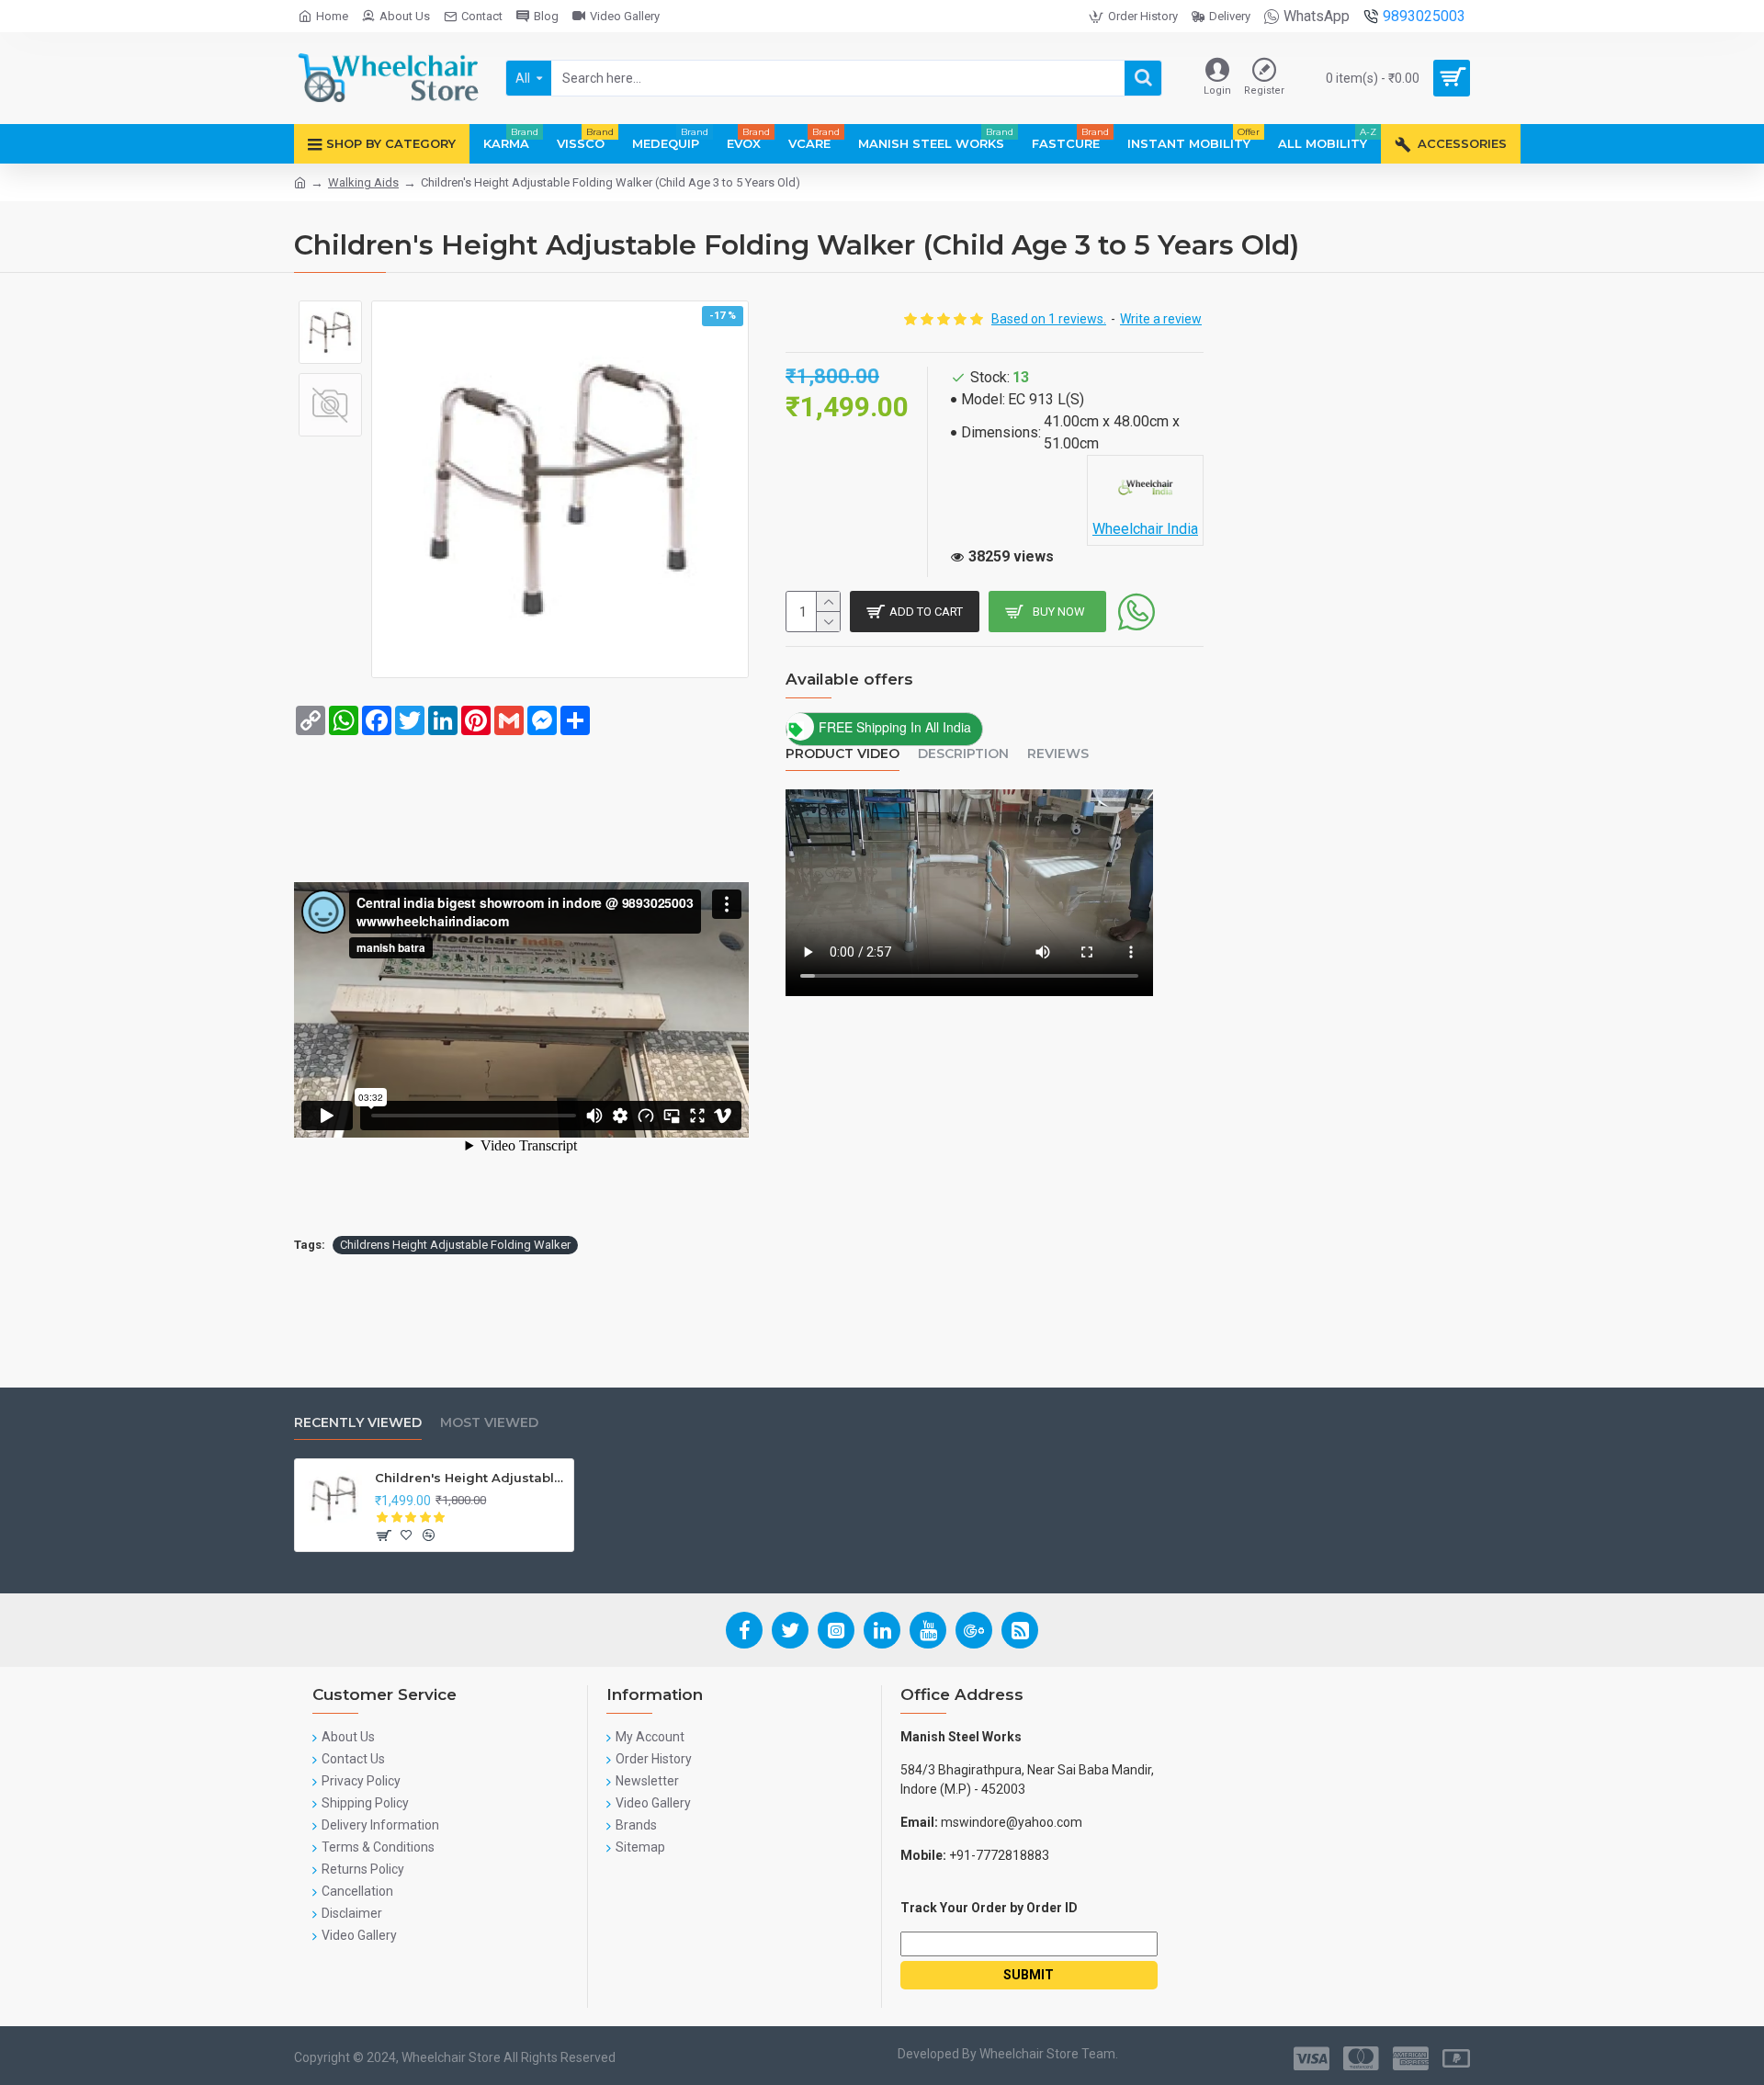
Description (963, 754)
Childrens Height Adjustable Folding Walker (455, 1245)
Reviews (1058, 754)
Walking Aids (363, 182)
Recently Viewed (358, 1423)
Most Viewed (489, 1423)
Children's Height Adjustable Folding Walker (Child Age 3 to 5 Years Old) (471, 1478)
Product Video (842, 754)
